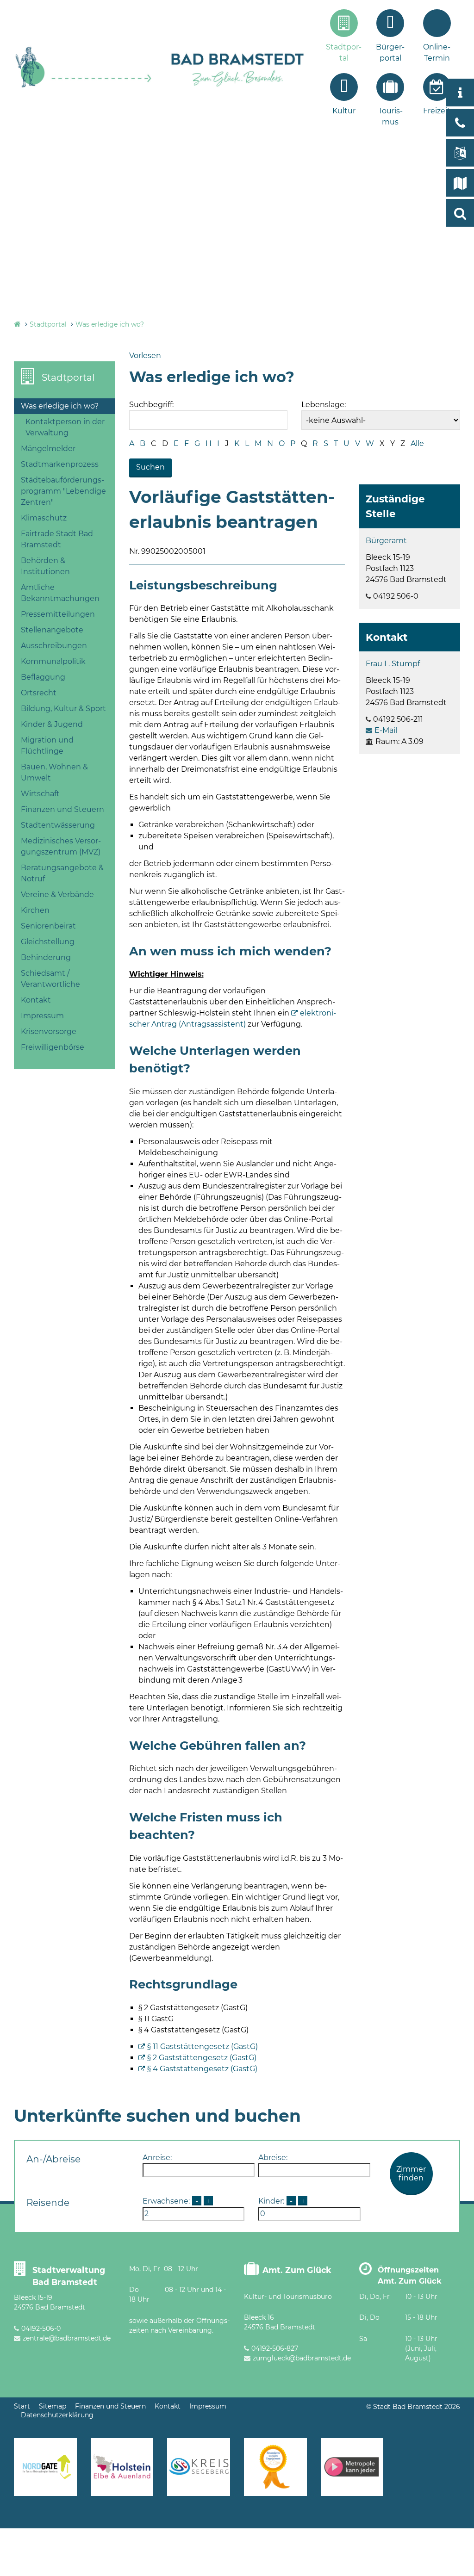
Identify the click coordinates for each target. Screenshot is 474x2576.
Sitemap (53, 2406)
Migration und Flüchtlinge (47, 746)
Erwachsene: (166, 2201)
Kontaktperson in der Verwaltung (65, 427)
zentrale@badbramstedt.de (67, 2338)
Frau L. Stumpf (393, 664)
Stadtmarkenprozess (60, 464)
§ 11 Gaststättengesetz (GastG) (203, 2047)
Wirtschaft (40, 794)
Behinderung (46, 957)
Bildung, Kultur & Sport (63, 709)
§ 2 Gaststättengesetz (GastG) (202, 2058)
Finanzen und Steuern (62, 809)
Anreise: (157, 2158)
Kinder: (271, 2201)
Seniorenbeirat (48, 926)
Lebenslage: (324, 405)
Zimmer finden (411, 2173)
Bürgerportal (390, 53)
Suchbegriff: (151, 405)
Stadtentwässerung (58, 825)
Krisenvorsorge (49, 1031)
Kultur (344, 111)
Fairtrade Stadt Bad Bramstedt (57, 539)
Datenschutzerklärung (57, 2415)
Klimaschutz (44, 518)
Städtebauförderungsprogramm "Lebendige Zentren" (63, 491)
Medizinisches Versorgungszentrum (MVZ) (61, 846)
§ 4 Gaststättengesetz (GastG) (202, 2069)
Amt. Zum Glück (297, 2270)
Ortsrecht (39, 693)
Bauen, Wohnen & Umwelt (54, 772)
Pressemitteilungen (58, 614)
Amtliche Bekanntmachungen (60, 593)
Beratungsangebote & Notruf (62, 873)
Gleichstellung (48, 942)
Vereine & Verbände (57, 895)
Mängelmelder (48, 449)
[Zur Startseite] (84, 86)
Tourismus (390, 116)
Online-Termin (437, 53)
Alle (417, 443)
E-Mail (386, 730)
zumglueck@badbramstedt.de (302, 2358)
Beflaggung (43, 677)
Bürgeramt (386, 541)
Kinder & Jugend (52, 724)
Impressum (42, 1016)
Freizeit (437, 111)
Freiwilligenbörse (53, 1047)
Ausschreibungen (54, 646)
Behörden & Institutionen (45, 566)
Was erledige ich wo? (110, 324)
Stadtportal (344, 53)
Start (22, 2406)
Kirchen (35, 910)
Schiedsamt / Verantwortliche (50, 979)
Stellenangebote (52, 630)
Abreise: (273, 2158)
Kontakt (36, 1000)
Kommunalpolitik (53, 661)
